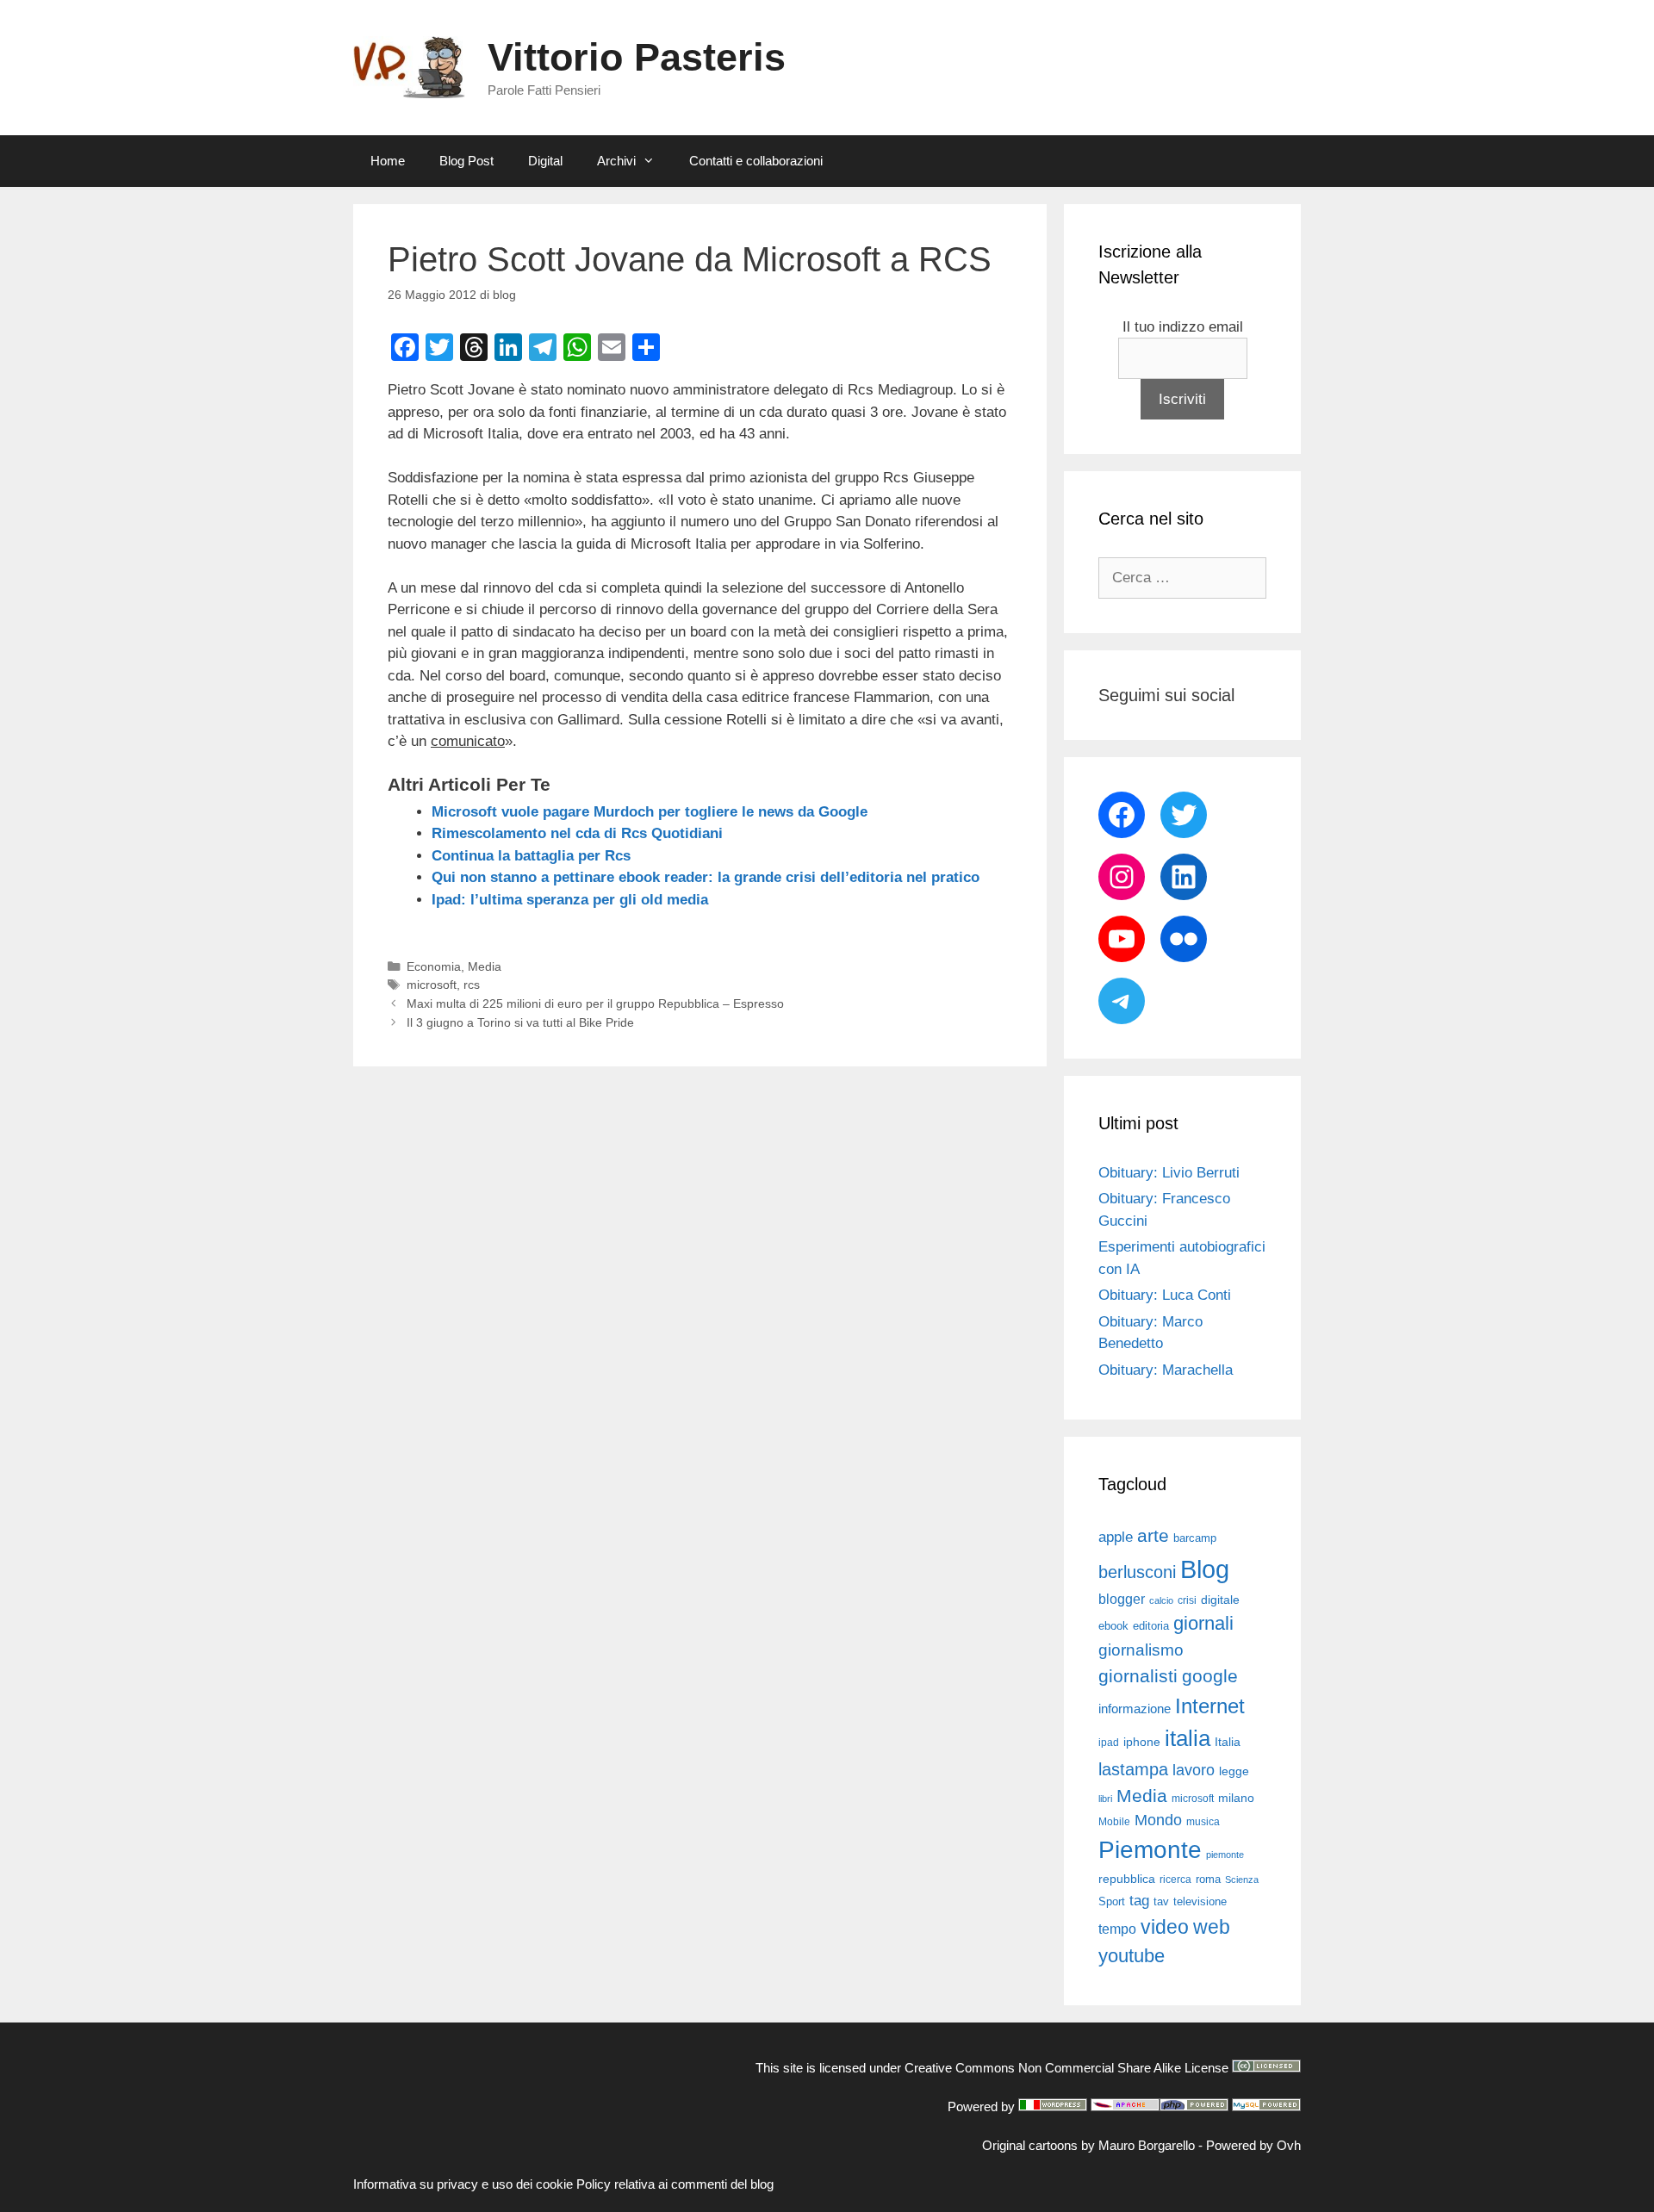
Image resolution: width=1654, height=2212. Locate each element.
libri (1105, 1799)
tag (1139, 1900)
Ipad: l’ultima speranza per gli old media (570, 900)
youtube (1132, 1956)
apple (1116, 1537)
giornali (1203, 1623)
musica (1203, 1822)
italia (1188, 1738)
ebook (1113, 1626)
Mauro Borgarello (1147, 2145)
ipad (1109, 1743)
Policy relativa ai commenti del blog (675, 2184)
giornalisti (1138, 1676)
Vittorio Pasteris (637, 57)
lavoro (1194, 1770)
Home (388, 161)
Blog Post (466, 161)
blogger (1122, 1599)
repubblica (1127, 1879)
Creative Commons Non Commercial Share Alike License (1066, 2068)
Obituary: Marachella (1166, 1370)
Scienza (1242, 1880)
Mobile (1114, 1822)
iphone (1142, 1742)
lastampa (1133, 1769)
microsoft (432, 985)
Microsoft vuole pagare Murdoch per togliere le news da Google (650, 812)
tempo (1117, 1929)
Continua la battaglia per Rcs (531, 856)
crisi (1187, 1600)
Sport (1112, 1901)
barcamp (1195, 1538)
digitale (1220, 1600)
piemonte (1225, 1855)
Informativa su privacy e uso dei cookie (463, 2184)
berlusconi (1137, 1572)
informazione (1135, 1709)
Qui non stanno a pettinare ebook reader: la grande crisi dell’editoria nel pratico (706, 877)
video (1165, 1927)
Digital (545, 161)
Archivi (616, 161)
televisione (1200, 1901)
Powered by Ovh (1253, 2145)
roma (1208, 1879)
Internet (1210, 1706)
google (1210, 1676)
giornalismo (1141, 1650)
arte (1153, 1536)
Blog (1205, 1569)
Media (485, 966)
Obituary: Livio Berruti (1169, 1173)
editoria (1151, 1626)
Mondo (1158, 1820)
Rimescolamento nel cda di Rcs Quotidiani (577, 833)
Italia (1228, 1742)
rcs (472, 985)
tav (1161, 1901)
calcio (1161, 1600)
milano (1236, 1798)
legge (1234, 1771)
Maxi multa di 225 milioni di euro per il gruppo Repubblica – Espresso (595, 1003)
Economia (434, 966)
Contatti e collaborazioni (756, 161)
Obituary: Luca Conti (1165, 1295)
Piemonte (1150, 1850)
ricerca (1175, 1880)
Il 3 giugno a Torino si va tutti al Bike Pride (520, 1022)
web (1212, 1927)
